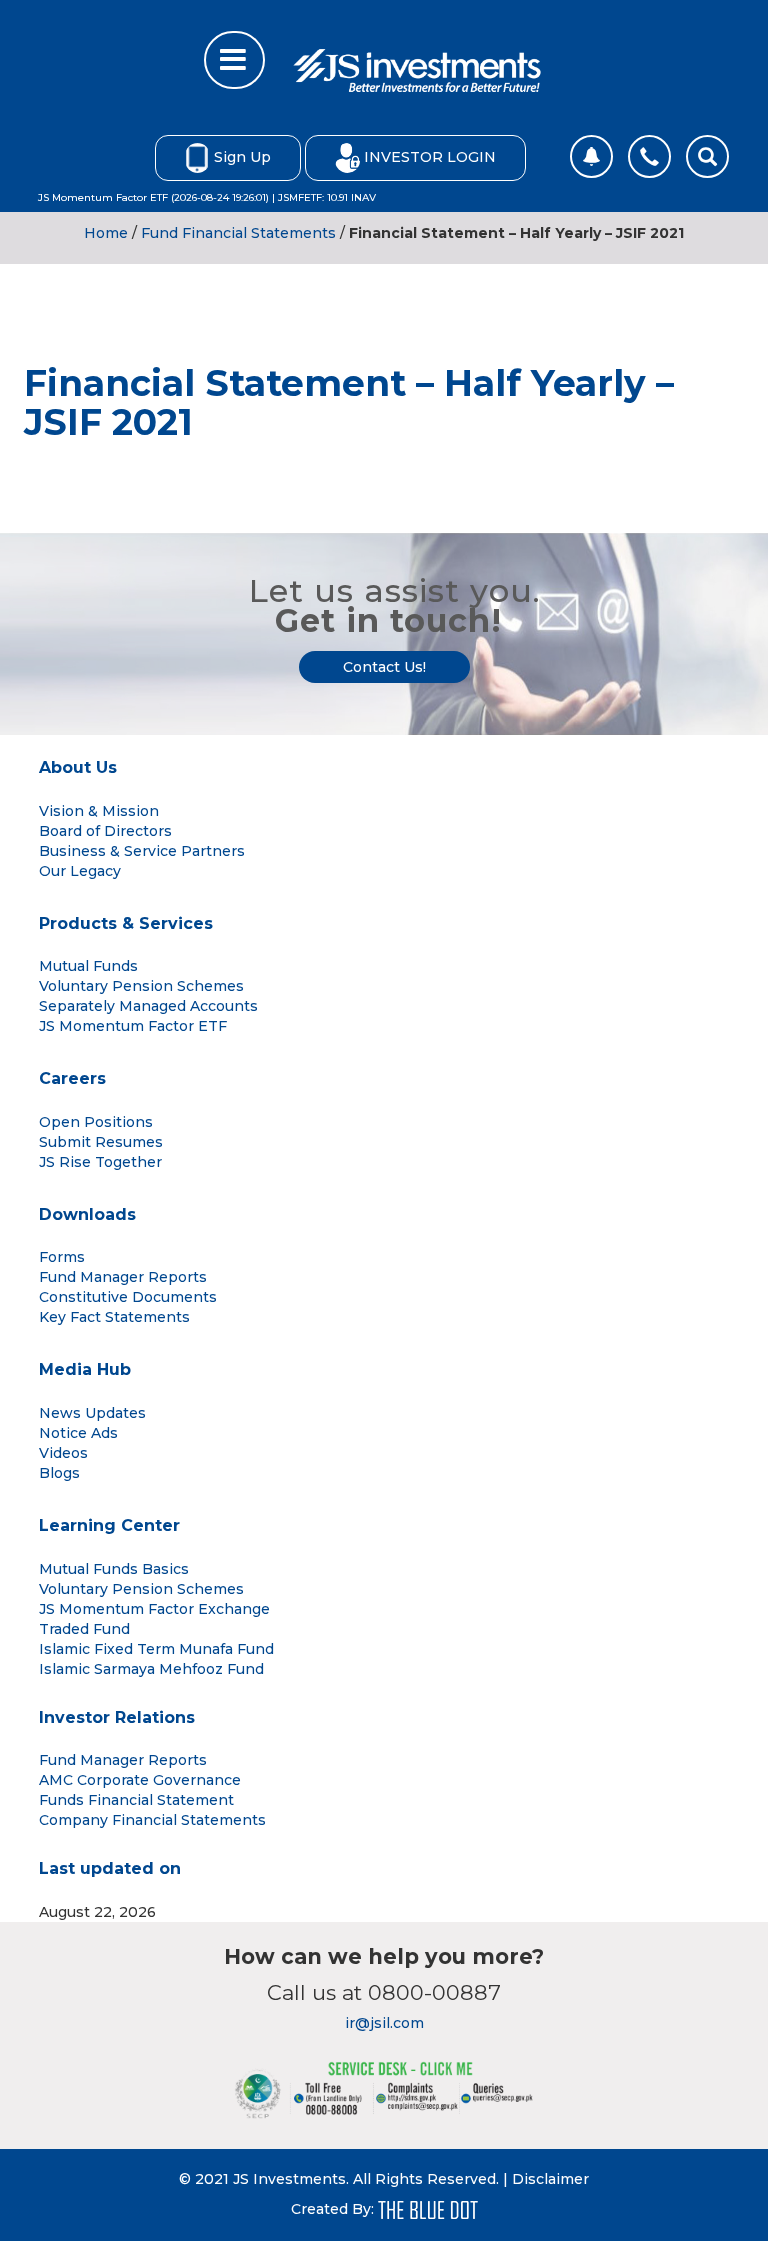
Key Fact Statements (114, 1317)
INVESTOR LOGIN (430, 156)
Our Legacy (80, 871)
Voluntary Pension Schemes (141, 986)
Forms (62, 1257)
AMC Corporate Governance (140, 1780)
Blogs (59, 1473)
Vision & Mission (99, 811)
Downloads (87, 1214)
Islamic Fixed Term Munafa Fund (156, 1649)
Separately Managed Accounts (148, 1006)
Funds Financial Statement (136, 1800)
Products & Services (126, 923)
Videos (63, 1453)
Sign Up (242, 156)
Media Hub (85, 1369)
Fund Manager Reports (123, 1277)
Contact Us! (384, 667)
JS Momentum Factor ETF (133, 1026)
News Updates (92, 1413)
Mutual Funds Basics (114, 1569)
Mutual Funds (88, 966)
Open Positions (96, 1122)
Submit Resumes (101, 1142)
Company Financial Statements (152, 1820)
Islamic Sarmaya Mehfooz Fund (151, 1669)
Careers (72, 1078)
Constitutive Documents (128, 1297)
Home (106, 233)
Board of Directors (105, 831)
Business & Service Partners (142, 851)
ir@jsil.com (384, 2023)
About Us (78, 767)
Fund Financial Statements (238, 233)
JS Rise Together (100, 1162)
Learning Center (109, 1525)
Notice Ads (78, 1433)
